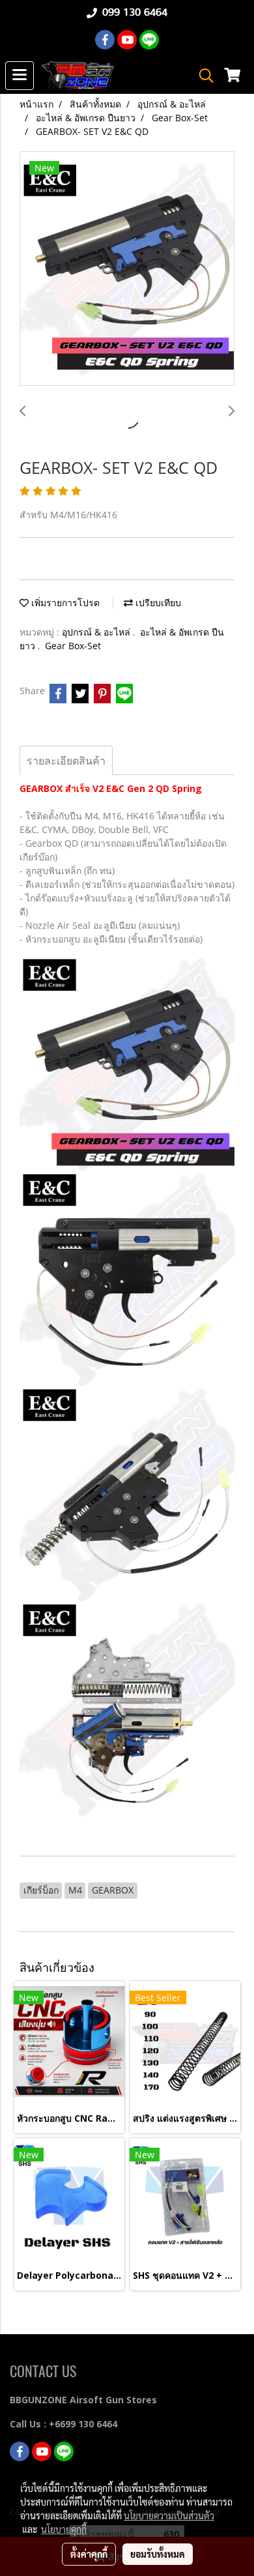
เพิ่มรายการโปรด (64, 603)
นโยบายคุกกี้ (64, 2529)
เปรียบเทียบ (157, 603)
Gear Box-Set (73, 646)
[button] (202, 76)
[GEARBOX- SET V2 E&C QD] (127, 269)
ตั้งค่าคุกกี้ (89, 2554)
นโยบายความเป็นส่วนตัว (169, 2515)
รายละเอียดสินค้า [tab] (66, 761)
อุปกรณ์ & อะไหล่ (97, 632)
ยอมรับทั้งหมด (158, 2554)
